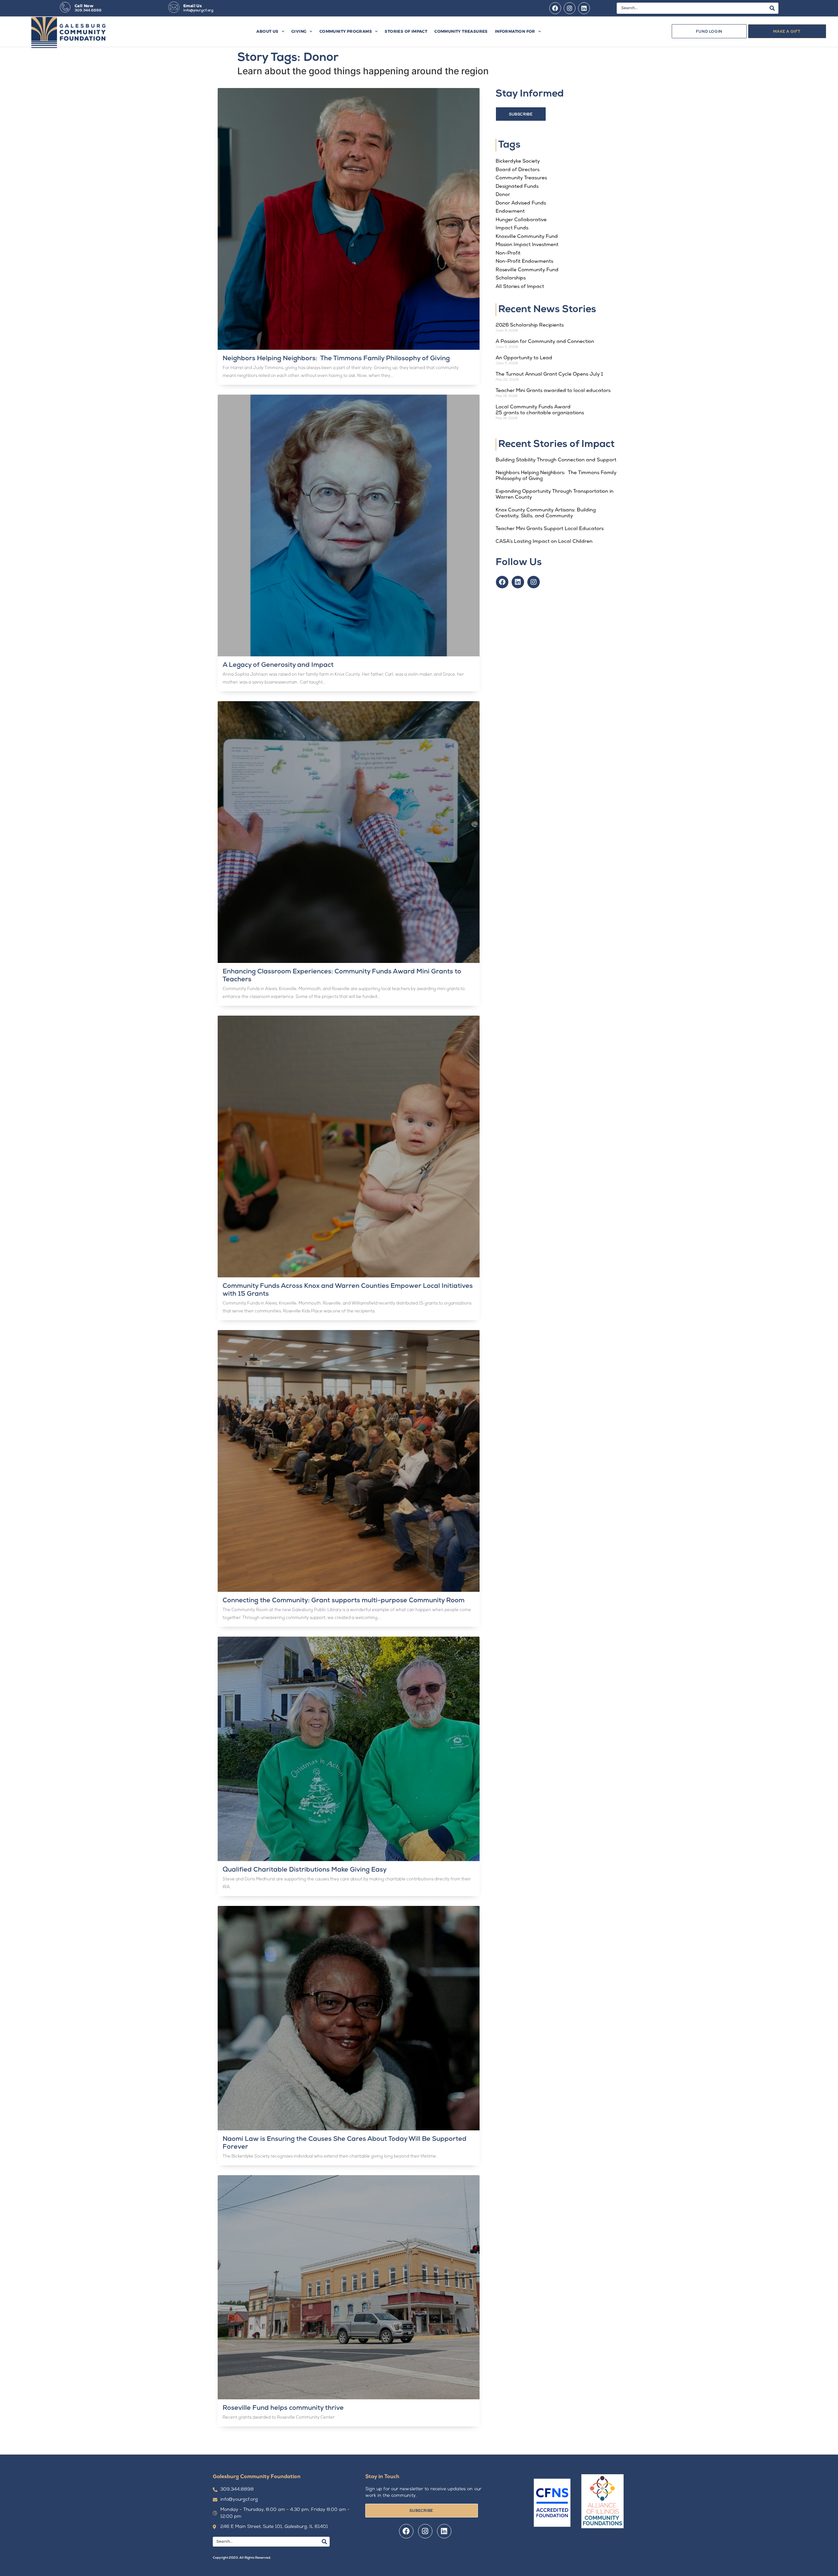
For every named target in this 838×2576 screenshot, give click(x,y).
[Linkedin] (584, 8)
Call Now (84, 6)
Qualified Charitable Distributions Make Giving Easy (305, 1870)
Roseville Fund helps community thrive (283, 2408)
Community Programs (346, 31)
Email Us (192, 6)
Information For (515, 31)
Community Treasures (461, 31)
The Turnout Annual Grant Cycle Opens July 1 (549, 374)
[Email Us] (174, 7)
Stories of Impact (406, 31)
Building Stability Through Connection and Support (557, 460)
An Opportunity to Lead (524, 358)
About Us (267, 31)
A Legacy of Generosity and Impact (278, 665)
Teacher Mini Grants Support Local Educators (550, 529)
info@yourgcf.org (198, 11)
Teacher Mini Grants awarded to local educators (554, 391)
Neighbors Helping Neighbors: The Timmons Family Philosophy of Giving (338, 359)
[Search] (772, 8)
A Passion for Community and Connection (545, 342)
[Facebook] (555, 8)
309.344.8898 (88, 11)
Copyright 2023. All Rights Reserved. (242, 2558)
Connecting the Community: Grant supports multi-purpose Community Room (344, 1601)
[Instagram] (570, 8)
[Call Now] (65, 7)
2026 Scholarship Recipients (530, 325)
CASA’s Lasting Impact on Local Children (544, 542)
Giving (299, 31)
